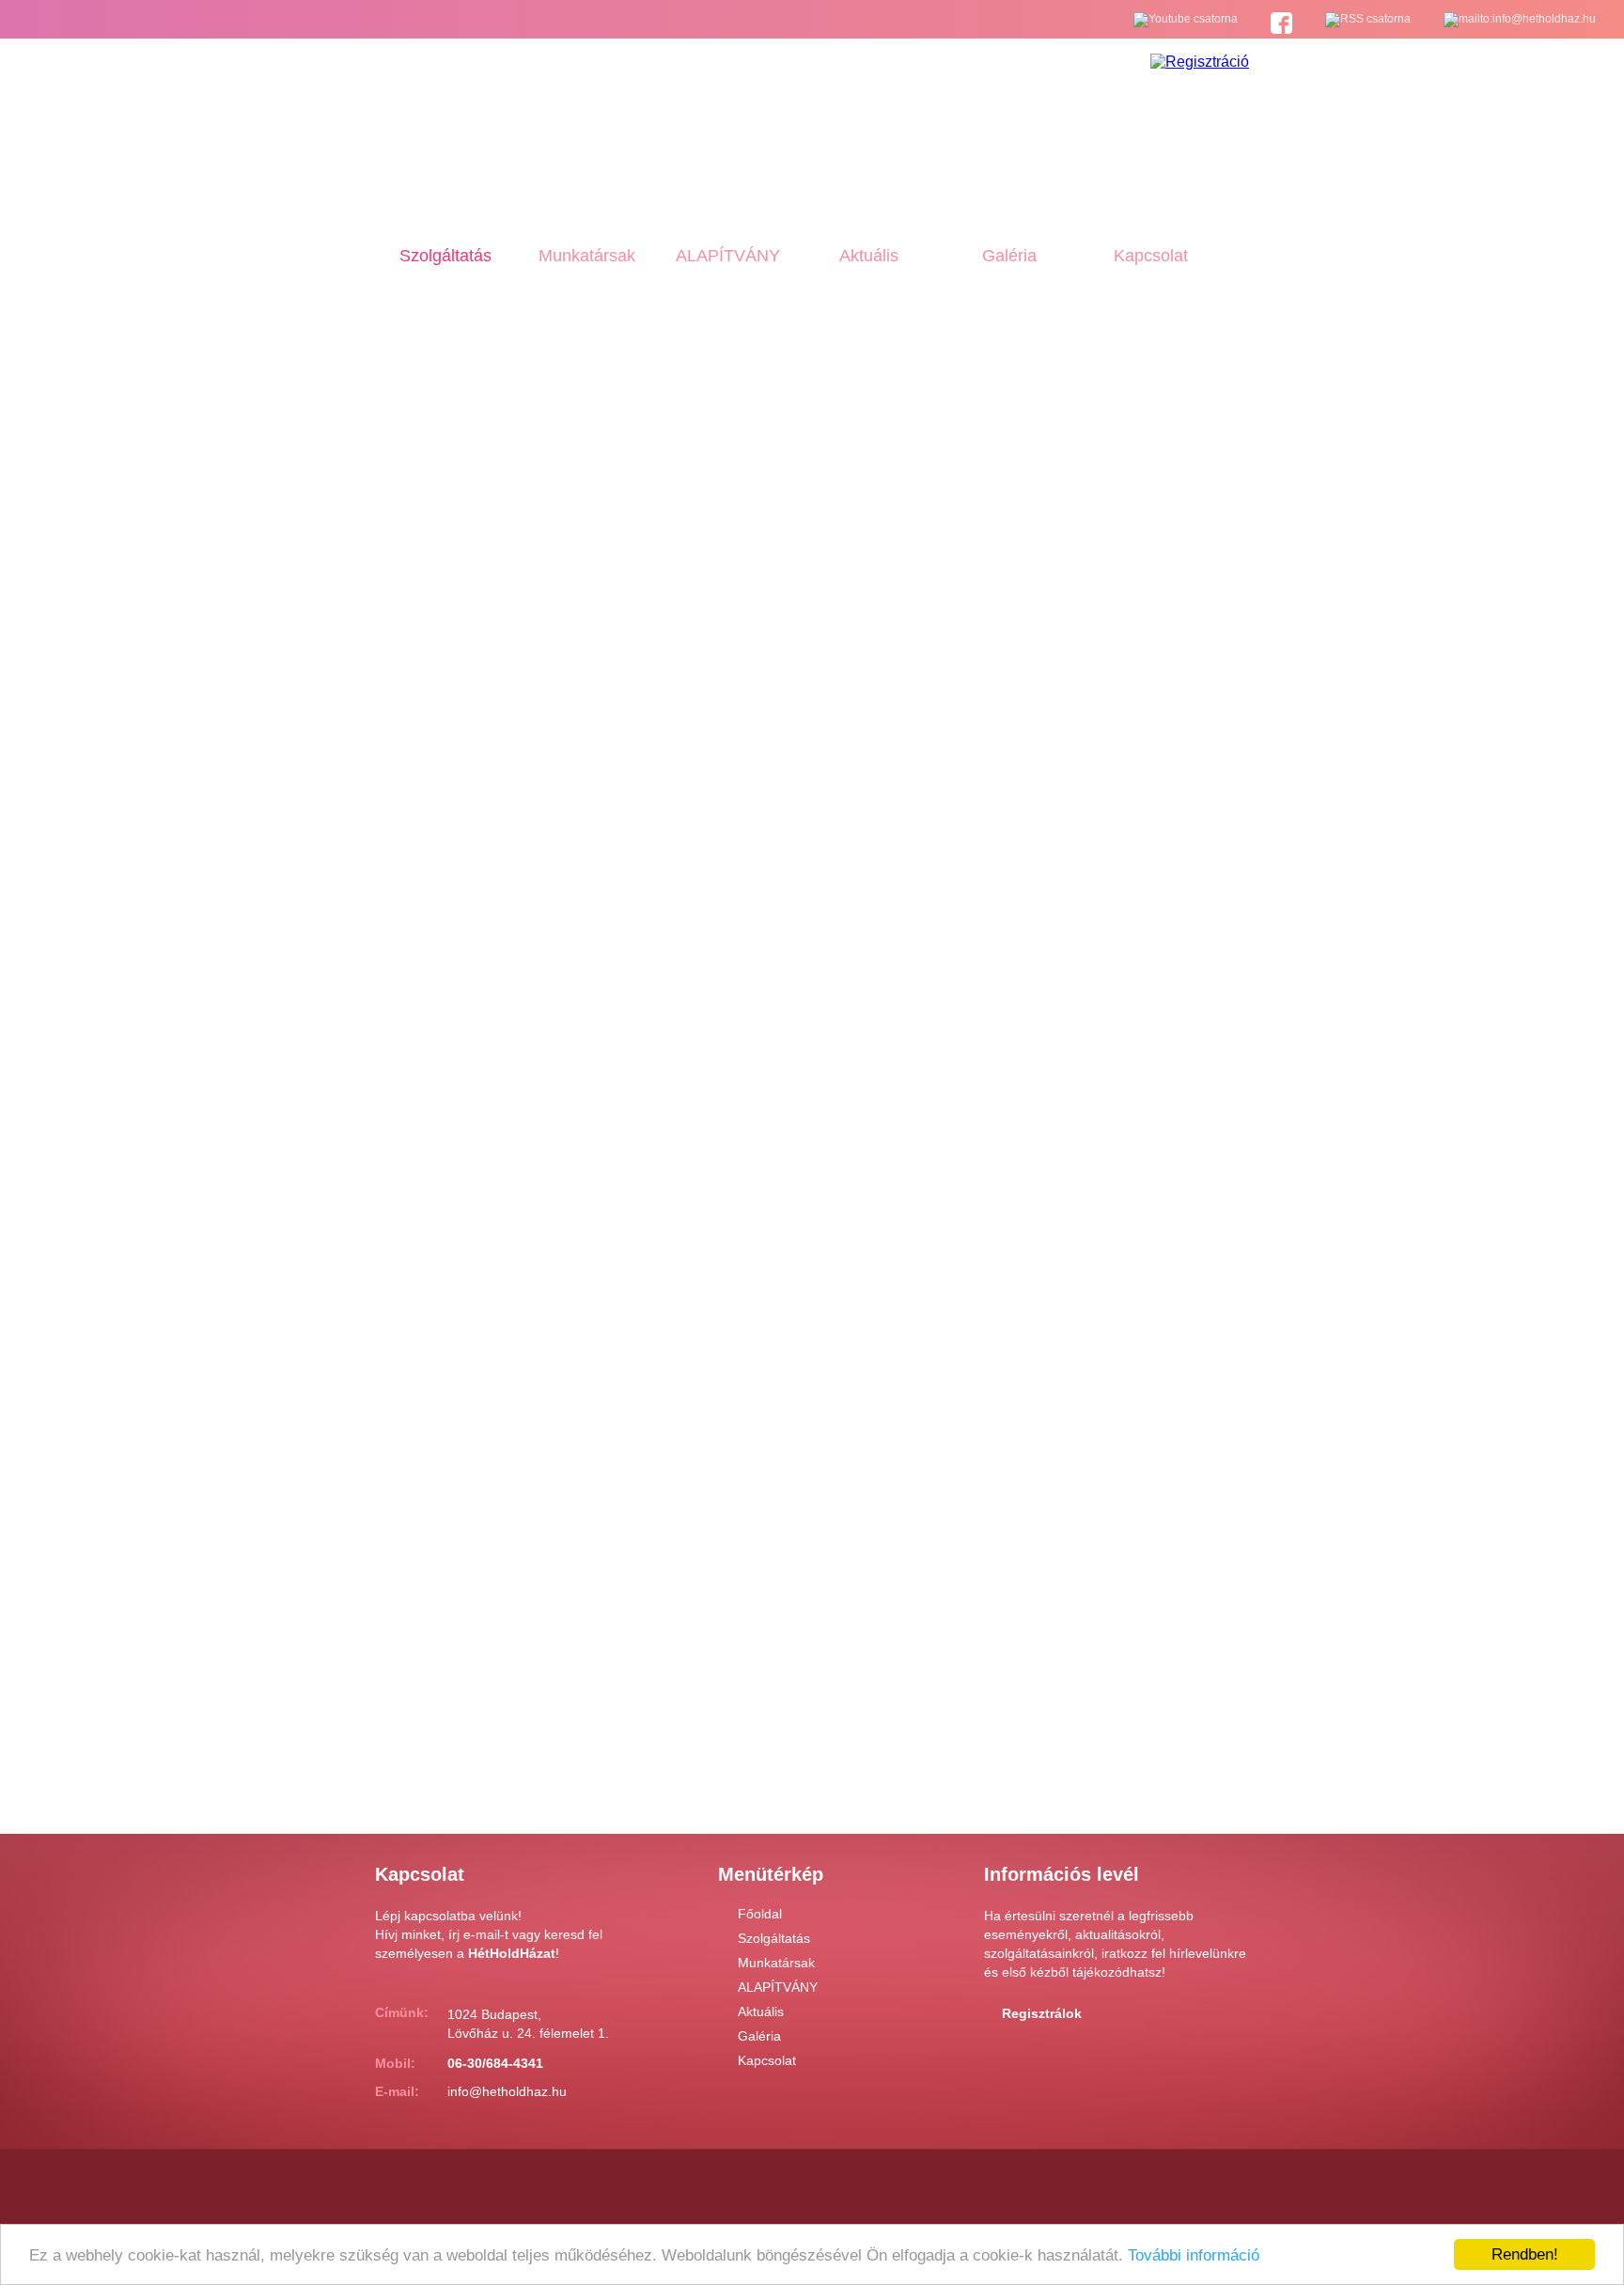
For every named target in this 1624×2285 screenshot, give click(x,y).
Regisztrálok (1042, 2013)
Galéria (1009, 256)
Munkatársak (587, 256)
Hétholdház (462, 125)
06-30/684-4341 (495, 2063)
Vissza (457, 1759)
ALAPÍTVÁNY (728, 256)
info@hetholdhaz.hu (507, 2091)
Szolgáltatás (445, 256)
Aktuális (869, 256)
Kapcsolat (1151, 256)
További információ (1194, 2255)
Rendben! (1525, 2254)
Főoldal (760, 1914)
